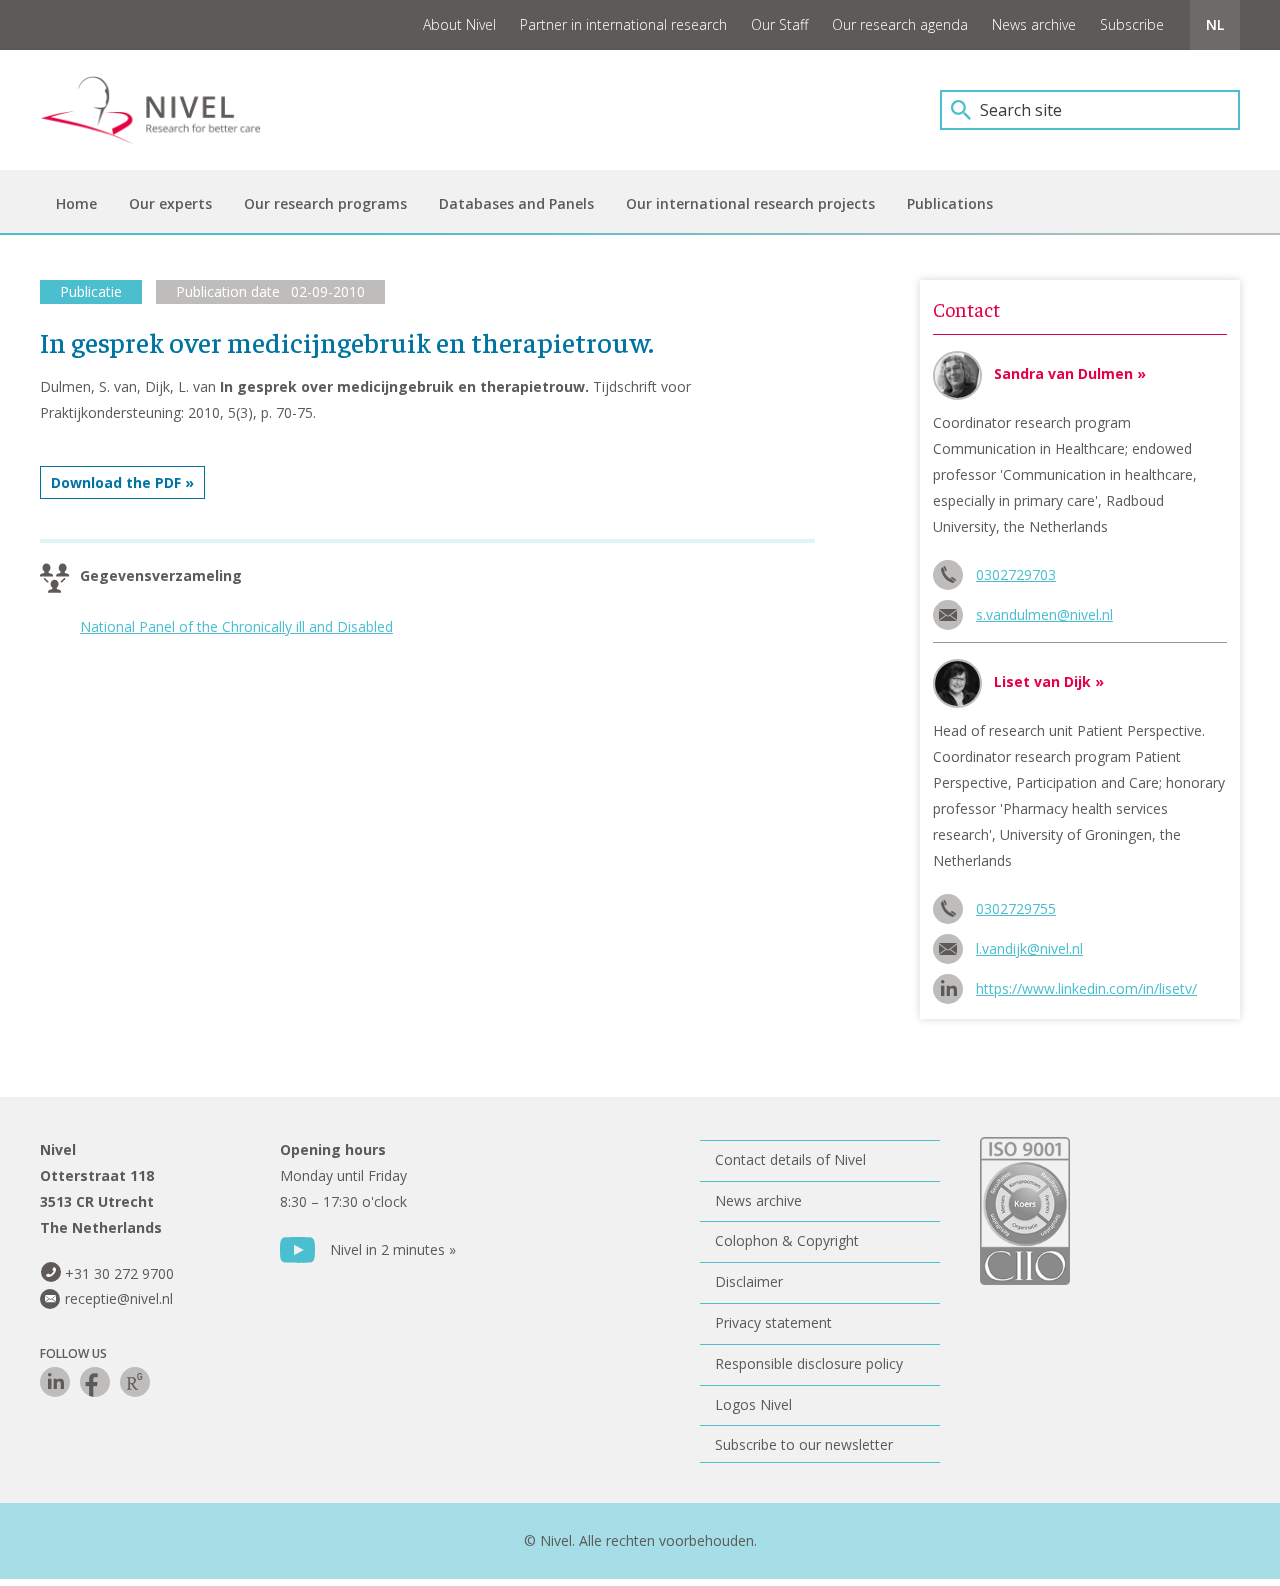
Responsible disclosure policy (809, 1363)
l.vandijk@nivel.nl (1029, 948)
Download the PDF (116, 482)
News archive (1034, 24)
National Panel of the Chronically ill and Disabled (236, 626)
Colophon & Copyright (787, 1240)
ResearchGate (135, 1382)
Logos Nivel (753, 1404)
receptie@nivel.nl (119, 1298)
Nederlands (1215, 25)
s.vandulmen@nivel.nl (1044, 614)
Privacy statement (773, 1322)
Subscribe (1132, 24)
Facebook (95, 1382)
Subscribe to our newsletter (804, 1444)
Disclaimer (749, 1281)
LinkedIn (55, 1382)
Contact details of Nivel (790, 1159)
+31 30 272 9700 (119, 1273)
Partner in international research (623, 24)
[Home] (165, 110)
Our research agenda (900, 24)
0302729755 (1016, 908)
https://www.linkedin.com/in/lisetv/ (1086, 988)
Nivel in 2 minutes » (393, 1249)
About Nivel (459, 24)
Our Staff (779, 24)
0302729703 (1016, 574)
